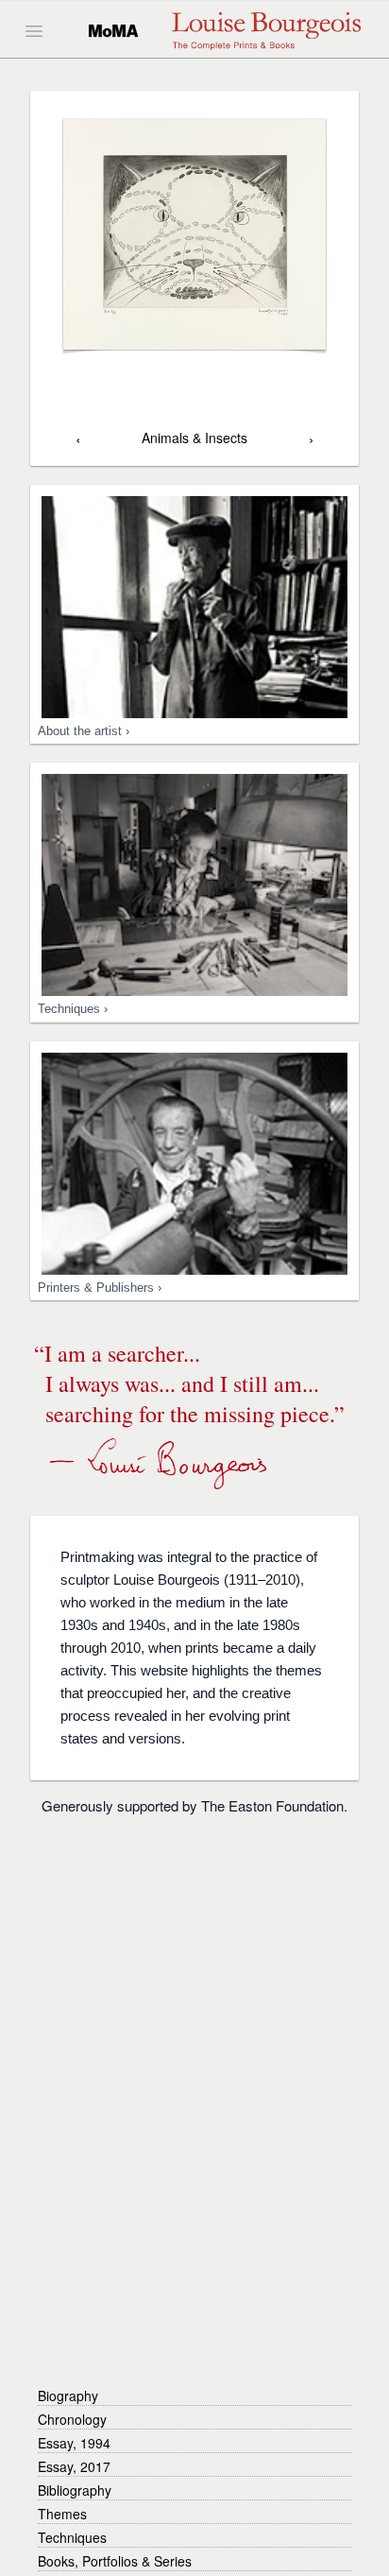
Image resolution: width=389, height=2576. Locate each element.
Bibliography (75, 2490)
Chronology (72, 2419)
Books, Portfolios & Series (115, 2561)
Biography (68, 2396)
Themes (62, 2514)
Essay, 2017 (74, 2466)
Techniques (72, 2537)
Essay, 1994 (74, 2443)
